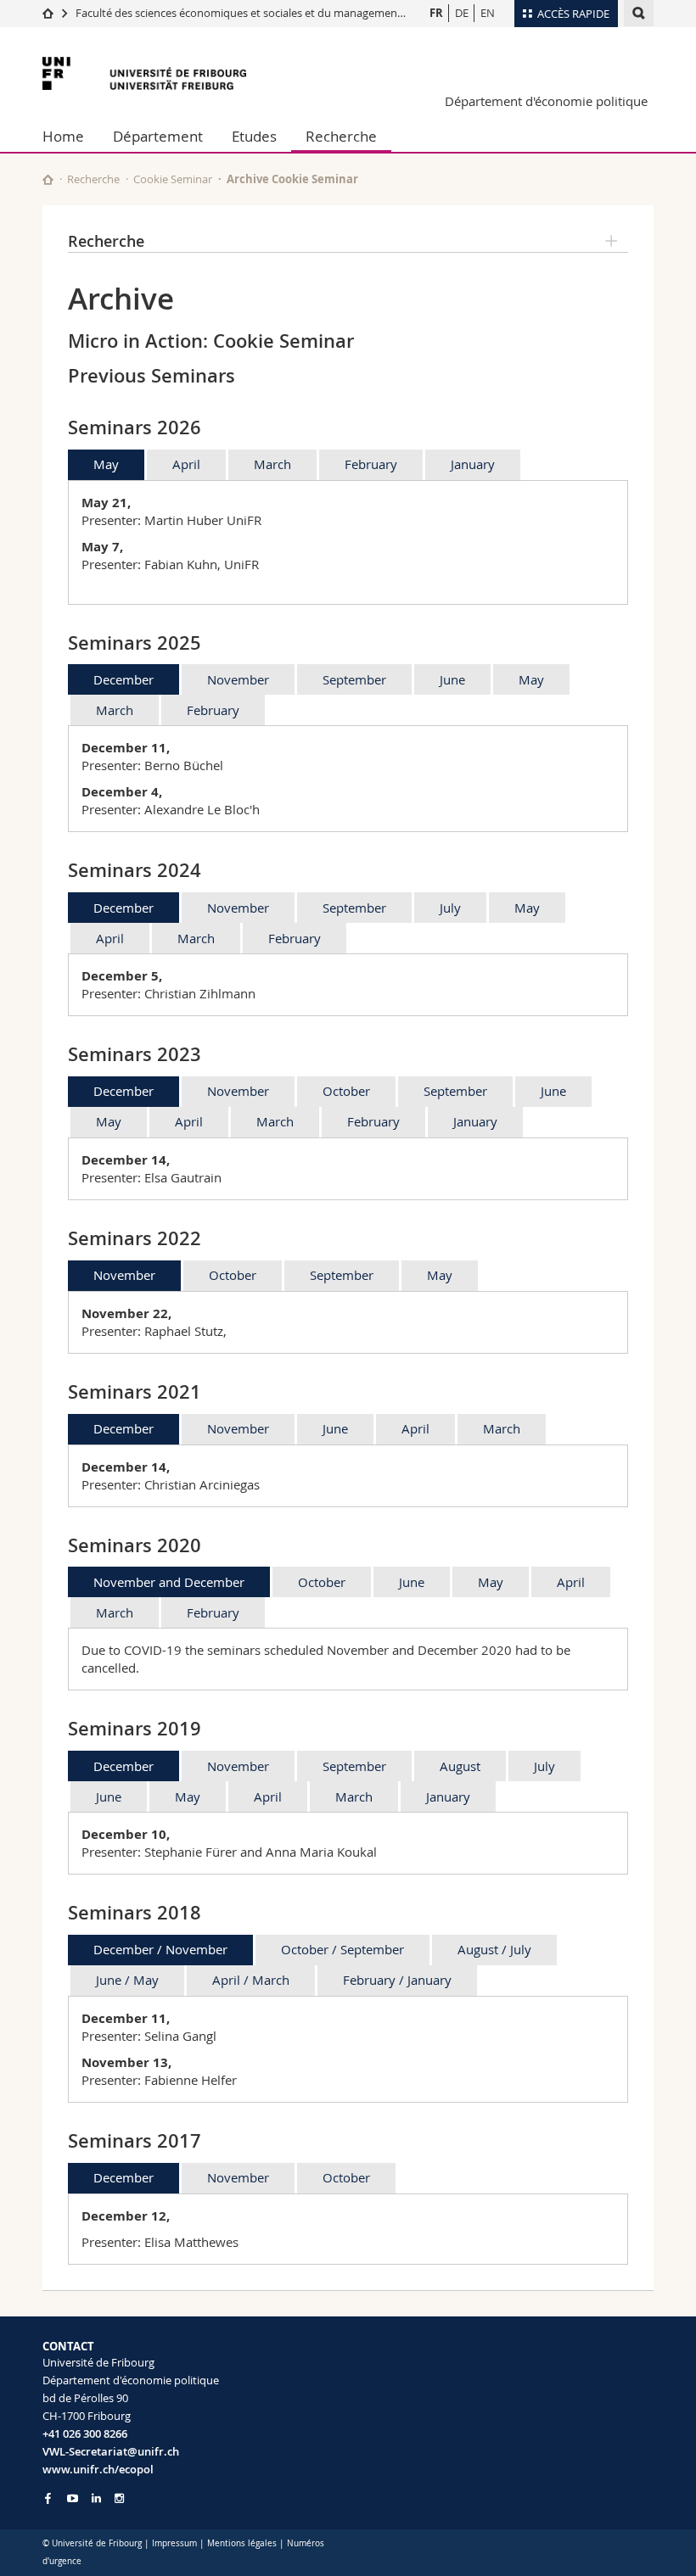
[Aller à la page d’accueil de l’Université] (144, 73)
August (460, 1766)
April (186, 464)
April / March (251, 1980)
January (473, 464)
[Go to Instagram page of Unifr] (119, 2498)
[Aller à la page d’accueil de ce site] (48, 179)
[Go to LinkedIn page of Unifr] (96, 2498)
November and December (169, 1582)
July (450, 908)
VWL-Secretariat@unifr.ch (111, 2451)
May (106, 464)
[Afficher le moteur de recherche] (639, 13)
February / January (397, 1980)
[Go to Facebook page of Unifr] (48, 2498)
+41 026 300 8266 (85, 2434)
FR (436, 13)
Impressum (174, 2543)
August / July (494, 1949)
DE (462, 13)
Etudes (254, 136)
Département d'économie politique (546, 101)
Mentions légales (242, 2543)
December (123, 679)
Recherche (341, 136)
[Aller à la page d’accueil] (48, 13)
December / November (160, 1949)
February (371, 464)
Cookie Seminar (173, 179)
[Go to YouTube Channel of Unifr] (73, 2498)
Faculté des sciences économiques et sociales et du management (239, 13)
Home (63, 136)
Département (158, 136)
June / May (127, 1980)
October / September (342, 1949)
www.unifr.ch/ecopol (98, 2469)
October (346, 1091)
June (452, 679)
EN (488, 13)
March (272, 464)
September (354, 679)
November (238, 679)
